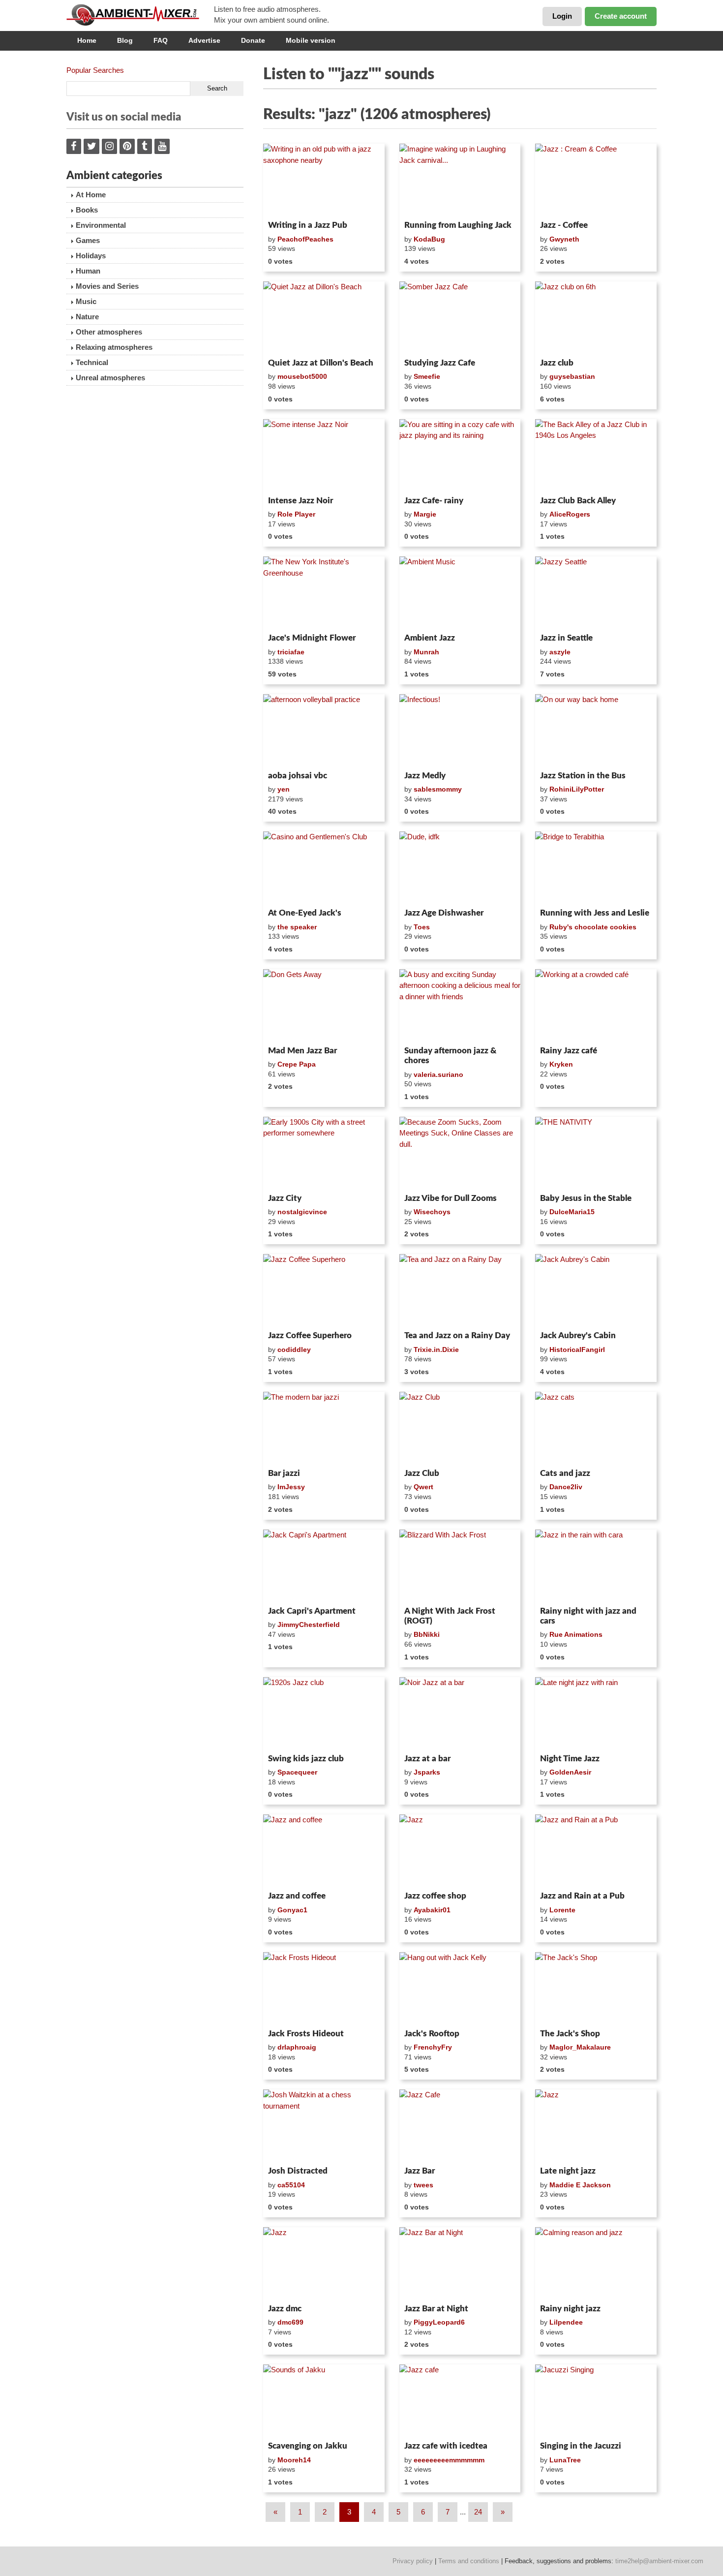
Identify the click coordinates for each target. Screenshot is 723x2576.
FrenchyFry (433, 2047)
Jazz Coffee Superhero (310, 1335)
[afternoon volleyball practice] (324, 731)
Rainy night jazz (570, 2309)
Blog (125, 40)
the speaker (297, 927)
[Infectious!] (460, 731)
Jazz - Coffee (564, 225)
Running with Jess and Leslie (595, 913)
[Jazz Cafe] (460, 2126)
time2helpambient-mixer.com (659, 2561)
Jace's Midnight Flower (312, 638)
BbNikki (427, 1634)
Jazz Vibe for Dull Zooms (451, 1198)
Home (87, 40)
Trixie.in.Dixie (436, 1349)
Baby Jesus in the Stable (586, 1198)
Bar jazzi (284, 1473)
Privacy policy (413, 2561)
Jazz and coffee (297, 1896)
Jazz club (557, 363)
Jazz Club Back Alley (578, 501)
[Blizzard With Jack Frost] (460, 1566)
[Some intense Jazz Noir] (324, 456)
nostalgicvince (302, 1212)
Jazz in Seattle (566, 638)
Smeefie (427, 376)
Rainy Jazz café (569, 1051)
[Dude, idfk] (460, 868)
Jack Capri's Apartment (312, 1611)
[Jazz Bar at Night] (460, 2264)
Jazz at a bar (427, 1759)
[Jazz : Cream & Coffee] (596, 180)
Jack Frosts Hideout (306, 2034)
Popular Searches (95, 70)
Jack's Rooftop (432, 2034)
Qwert (423, 1487)
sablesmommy (438, 789)
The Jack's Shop (570, 2034)
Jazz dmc (285, 2309)
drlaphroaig (297, 2047)
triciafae (291, 652)
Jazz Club (422, 1473)
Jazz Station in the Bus (583, 776)
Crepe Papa (297, 1064)
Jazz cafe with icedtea (446, 2446)
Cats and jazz (565, 1473)
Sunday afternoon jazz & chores (450, 1056)
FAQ (161, 40)
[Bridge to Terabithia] (596, 868)
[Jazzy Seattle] (596, 593)
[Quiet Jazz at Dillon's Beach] (324, 318)
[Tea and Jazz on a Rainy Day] (460, 1290)
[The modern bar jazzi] (324, 1428)
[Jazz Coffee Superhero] (324, 1290)
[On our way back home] (596, 731)
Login (562, 16)
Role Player (296, 514)
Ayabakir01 (432, 1910)
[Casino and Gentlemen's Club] (324, 868)
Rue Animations (576, 1634)
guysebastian (572, 376)
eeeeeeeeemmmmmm (449, 2460)
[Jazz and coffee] (324, 1851)
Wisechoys (432, 1212)
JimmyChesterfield (309, 1625)
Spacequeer (297, 1772)
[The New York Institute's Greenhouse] (324, 593)
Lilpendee (566, 2322)
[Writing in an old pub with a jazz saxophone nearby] (324, 180)
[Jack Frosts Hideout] (324, 1989)
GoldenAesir (570, 1772)
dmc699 (290, 2322)
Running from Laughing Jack (458, 225)
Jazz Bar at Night (436, 2309)
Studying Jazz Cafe (440, 363)
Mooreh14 (294, 2460)
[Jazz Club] (460, 1428)
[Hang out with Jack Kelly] (460, 1989)
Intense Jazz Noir (301, 501)
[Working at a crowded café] (596, 1006)
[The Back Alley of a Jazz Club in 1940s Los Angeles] (596, 456)
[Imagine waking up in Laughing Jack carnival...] (460, 180)
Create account (621, 16)
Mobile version (311, 40)
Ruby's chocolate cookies (593, 927)
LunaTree (565, 2460)
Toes (422, 927)
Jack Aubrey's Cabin (578, 1335)
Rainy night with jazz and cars (588, 1616)
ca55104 (291, 2185)
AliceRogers (570, 514)
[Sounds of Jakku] (324, 2401)
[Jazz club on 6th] (596, 318)
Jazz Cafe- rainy (434, 501)
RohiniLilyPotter (577, 789)
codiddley (294, 1349)
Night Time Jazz (570, 1759)
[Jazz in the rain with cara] (596, 1566)
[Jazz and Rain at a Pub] (596, 1851)
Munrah (426, 652)
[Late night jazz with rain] (596, 1714)
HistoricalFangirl (577, 1349)
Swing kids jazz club (306, 1759)
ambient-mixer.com (140, 15)
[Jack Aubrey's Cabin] (596, 1290)
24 (478, 2512)
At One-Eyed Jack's (305, 913)
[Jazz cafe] (460, 2401)
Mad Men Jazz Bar (302, 1051)
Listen (287, 204)
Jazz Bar (420, 2171)
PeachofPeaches (305, 239)
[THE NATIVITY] (596, 1153)
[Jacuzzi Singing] (596, 2401)
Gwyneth (564, 239)
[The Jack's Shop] (596, 1989)
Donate (253, 40)
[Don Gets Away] (324, 1006)
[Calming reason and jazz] (596, 2264)
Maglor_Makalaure (580, 2047)
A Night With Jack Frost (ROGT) (450, 1616)
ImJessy (291, 1487)
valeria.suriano (438, 1074)
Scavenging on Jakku (308, 2446)
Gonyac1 (292, 1910)
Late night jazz (568, 2171)
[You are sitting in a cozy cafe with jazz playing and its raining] (460, 456)
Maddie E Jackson (580, 2185)
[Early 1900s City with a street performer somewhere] (324, 1153)
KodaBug (429, 239)
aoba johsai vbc (298, 776)
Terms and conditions (469, 2561)
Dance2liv (566, 1487)
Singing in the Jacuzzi (581, 2446)
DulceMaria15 (572, 1212)
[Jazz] (460, 1851)
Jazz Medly (425, 776)
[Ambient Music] (460, 593)
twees (423, 2185)
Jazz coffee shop (435, 1896)
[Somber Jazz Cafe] (460, 318)
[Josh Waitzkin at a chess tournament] (324, 2126)
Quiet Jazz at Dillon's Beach (321, 363)
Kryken (561, 1064)
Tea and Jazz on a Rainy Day (457, 1335)
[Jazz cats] (596, 1428)
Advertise (204, 40)
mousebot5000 (302, 376)
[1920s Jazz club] (324, 1714)
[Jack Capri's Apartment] (324, 1566)
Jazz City (285, 1198)
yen (284, 789)
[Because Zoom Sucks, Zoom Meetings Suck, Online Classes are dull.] (460, 1153)
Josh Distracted (298, 2171)
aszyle (560, 652)
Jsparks (427, 1772)
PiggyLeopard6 (439, 2322)
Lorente (562, 1910)
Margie (425, 514)
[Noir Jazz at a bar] (460, 1714)
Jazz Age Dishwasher (444, 913)
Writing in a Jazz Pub (308, 225)
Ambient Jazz (430, 638)
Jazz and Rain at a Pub (582, 1896)
